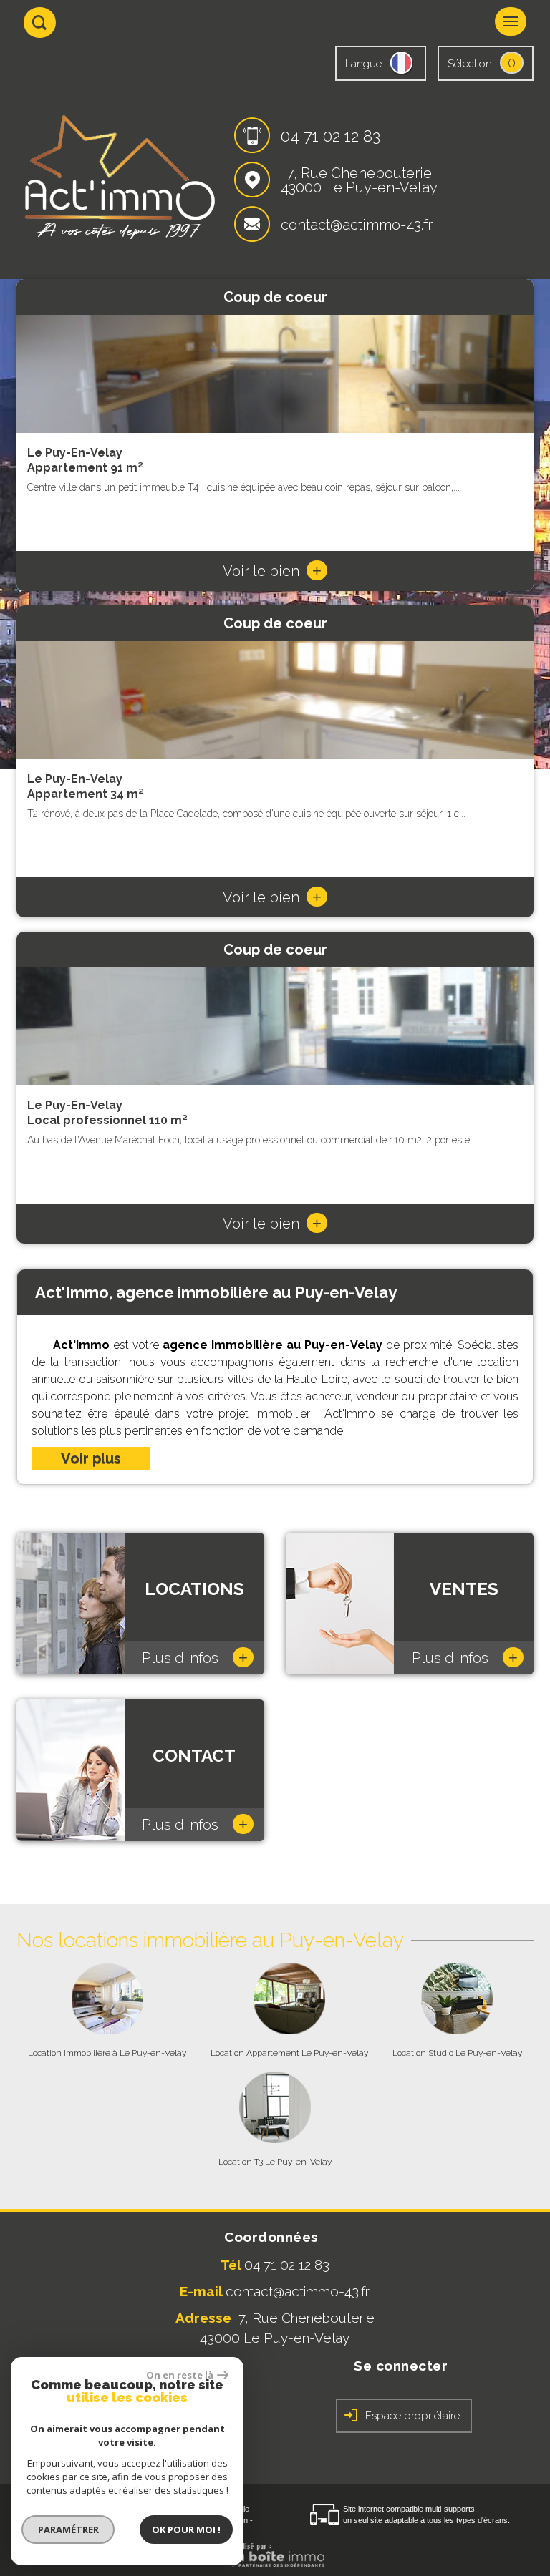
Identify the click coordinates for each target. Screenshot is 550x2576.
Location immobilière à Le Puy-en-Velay (107, 2053)
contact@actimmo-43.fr (357, 225)
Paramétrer (68, 2529)
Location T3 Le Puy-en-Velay (275, 2162)
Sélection (470, 64)
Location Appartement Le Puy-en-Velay (289, 2053)
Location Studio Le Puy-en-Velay (457, 2053)
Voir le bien (272, 571)
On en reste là (180, 2375)
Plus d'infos (195, 1658)
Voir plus (91, 1458)
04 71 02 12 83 (331, 136)
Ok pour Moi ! (186, 2529)
